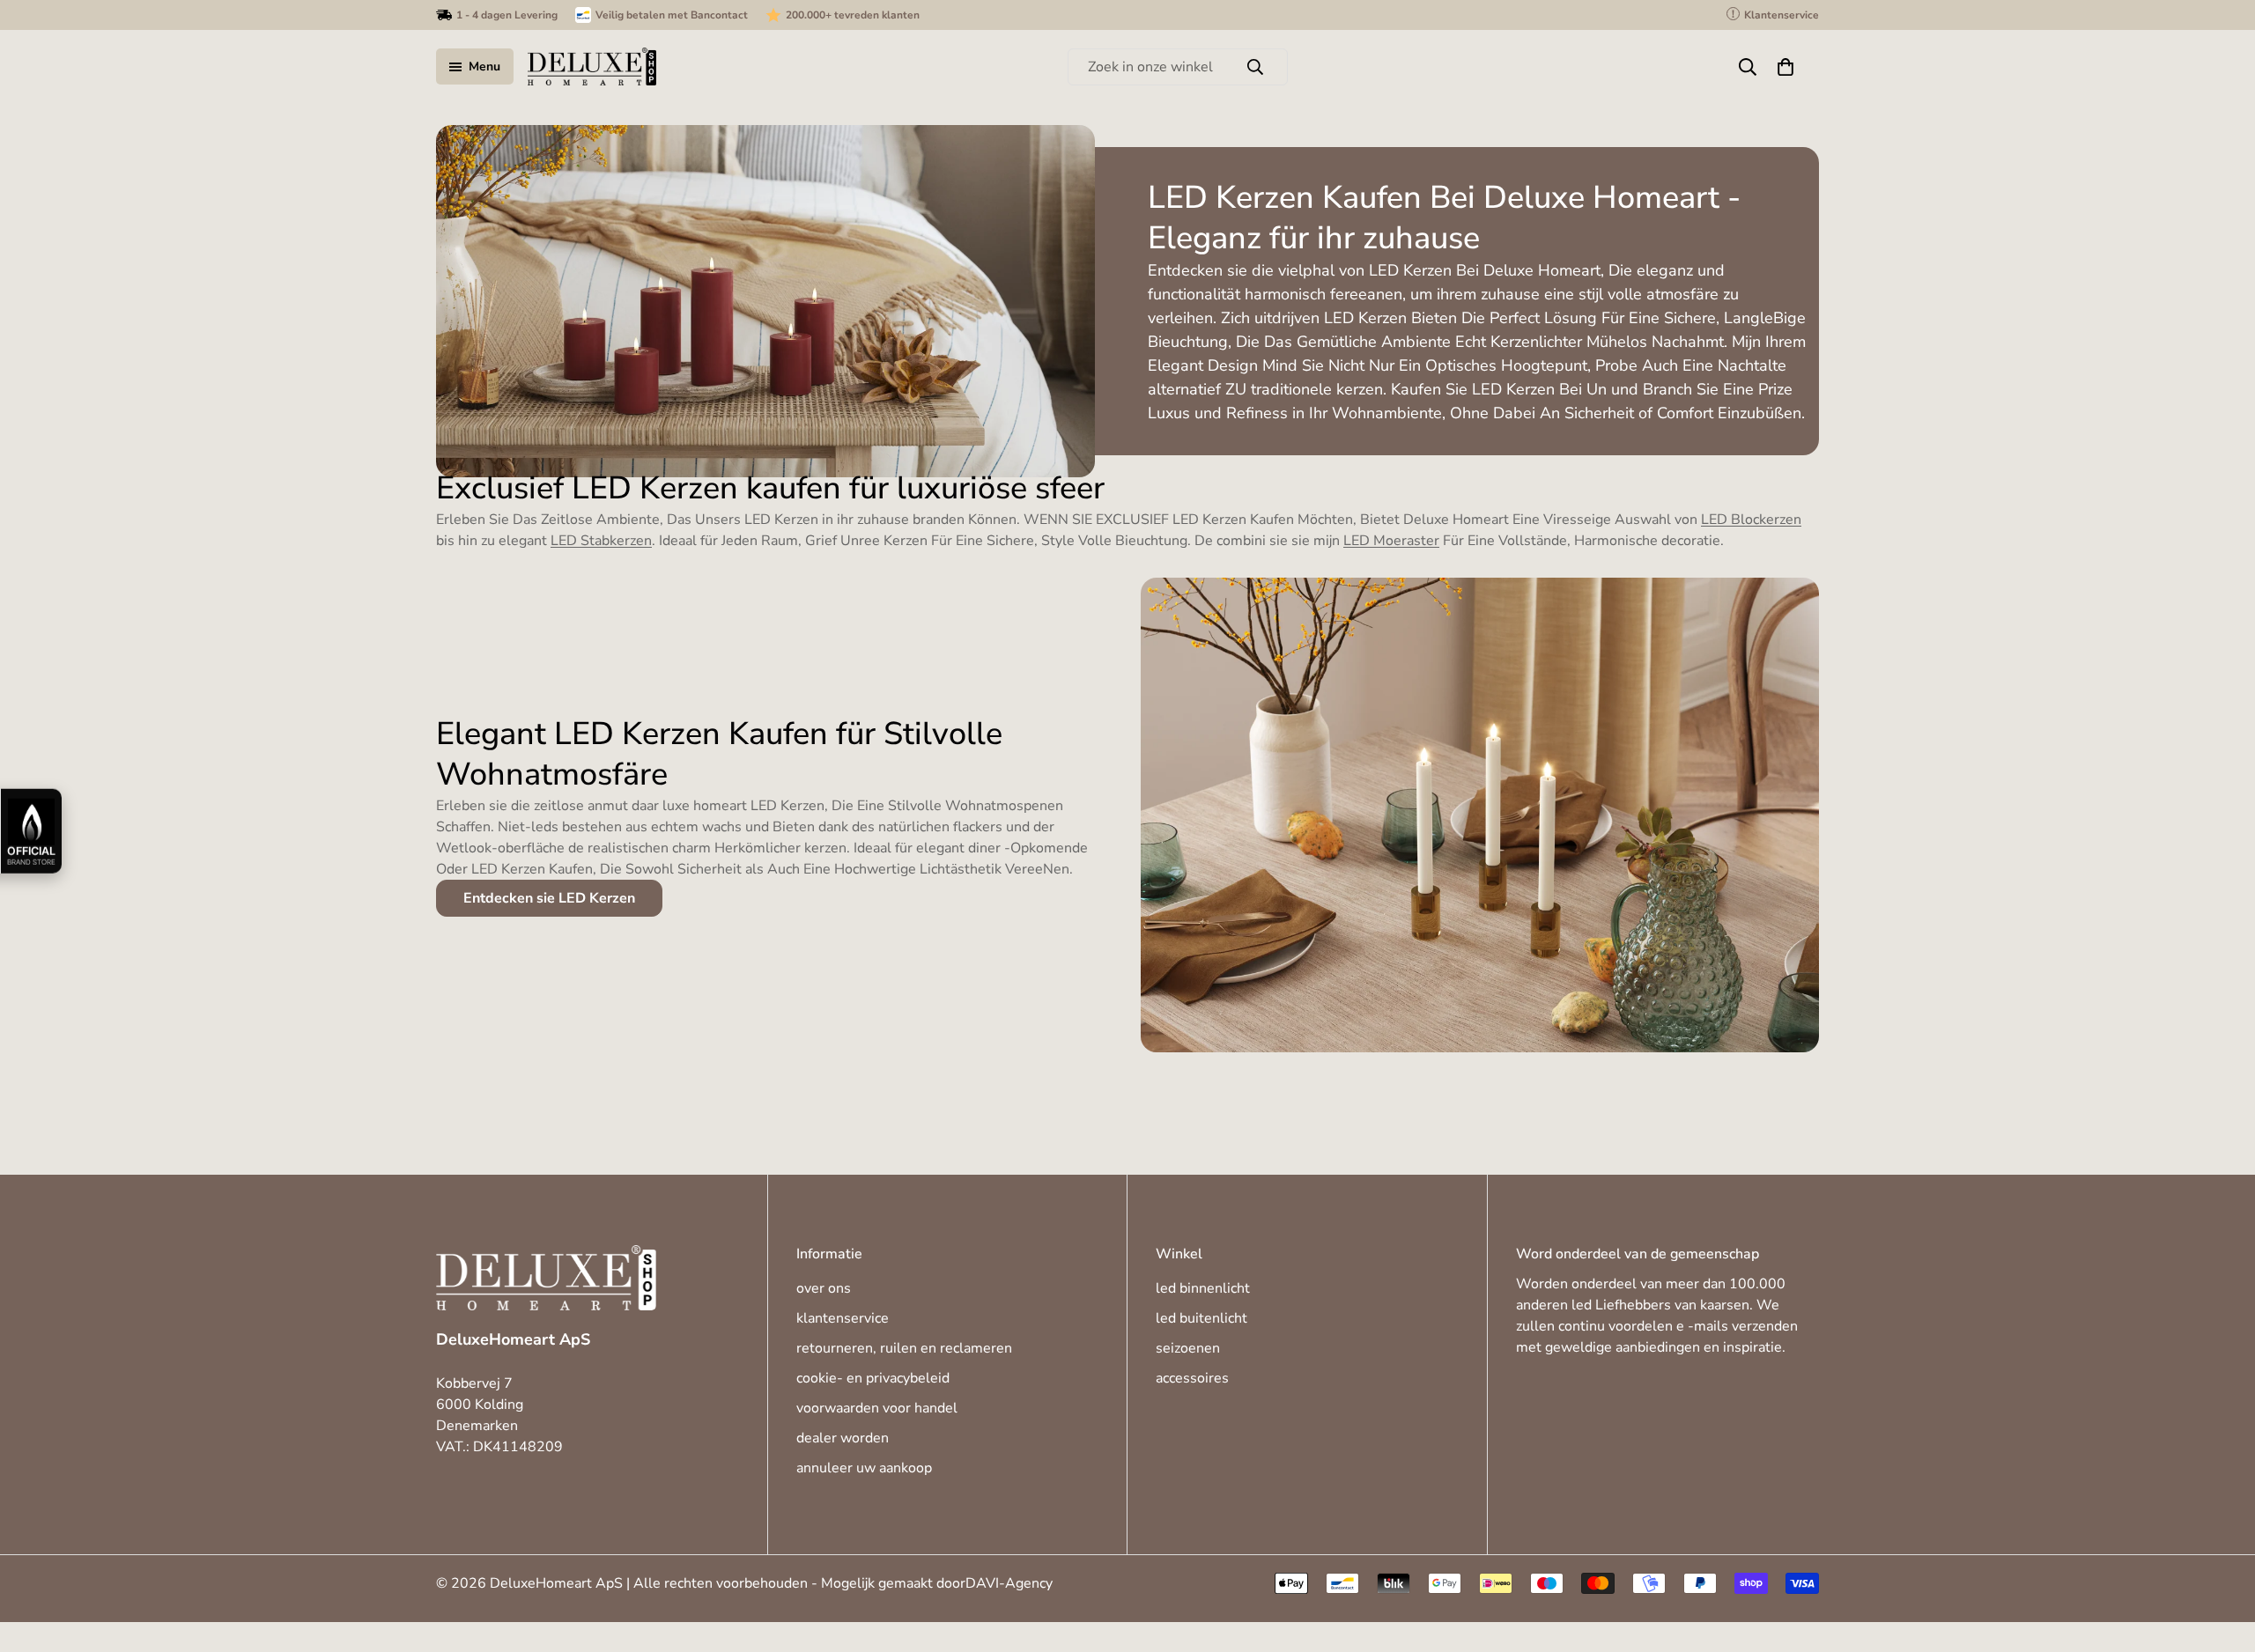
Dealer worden (843, 1439)
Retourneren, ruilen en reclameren (904, 1349)
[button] (1786, 67)
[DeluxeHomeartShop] (592, 66)
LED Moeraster (1391, 541)
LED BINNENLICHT (1203, 1289)
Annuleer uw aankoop (864, 1469)
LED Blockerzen (1751, 520)
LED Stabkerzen (601, 541)
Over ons (824, 1289)
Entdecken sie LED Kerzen (549, 898)
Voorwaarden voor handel (877, 1409)
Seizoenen (1188, 1349)
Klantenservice (843, 1319)
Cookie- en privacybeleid (873, 1379)
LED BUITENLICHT (1201, 1319)
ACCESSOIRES (1192, 1379)
